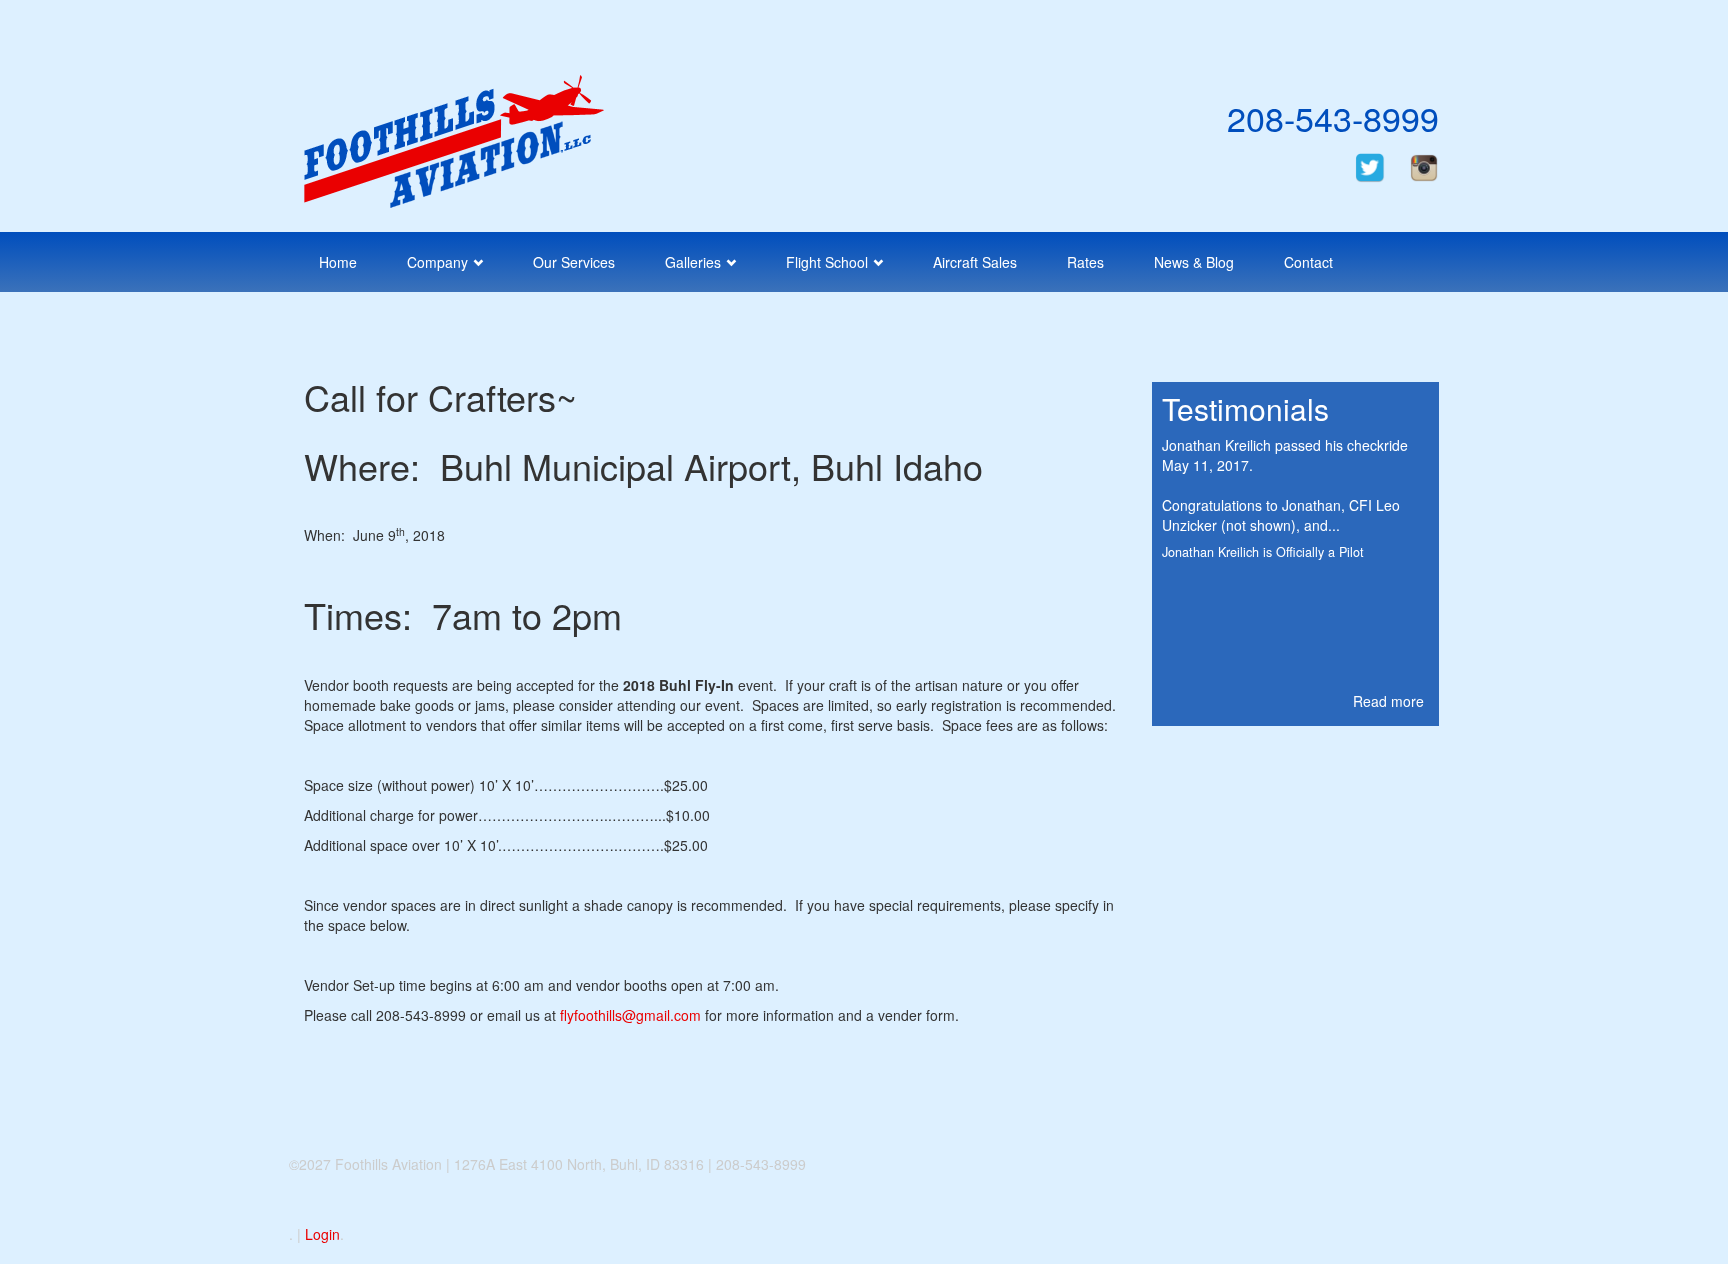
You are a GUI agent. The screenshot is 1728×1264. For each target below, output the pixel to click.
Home (338, 262)
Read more (1388, 701)
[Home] (454, 139)
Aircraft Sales (975, 262)
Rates (1085, 262)
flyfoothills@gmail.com (630, 1015)
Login (322, 1234)
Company (437, 262)
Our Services (574, 262)
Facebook (1392, 26)
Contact (1308, 262)
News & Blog (1194, 262)
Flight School (827, 262)
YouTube (1421, 26)
